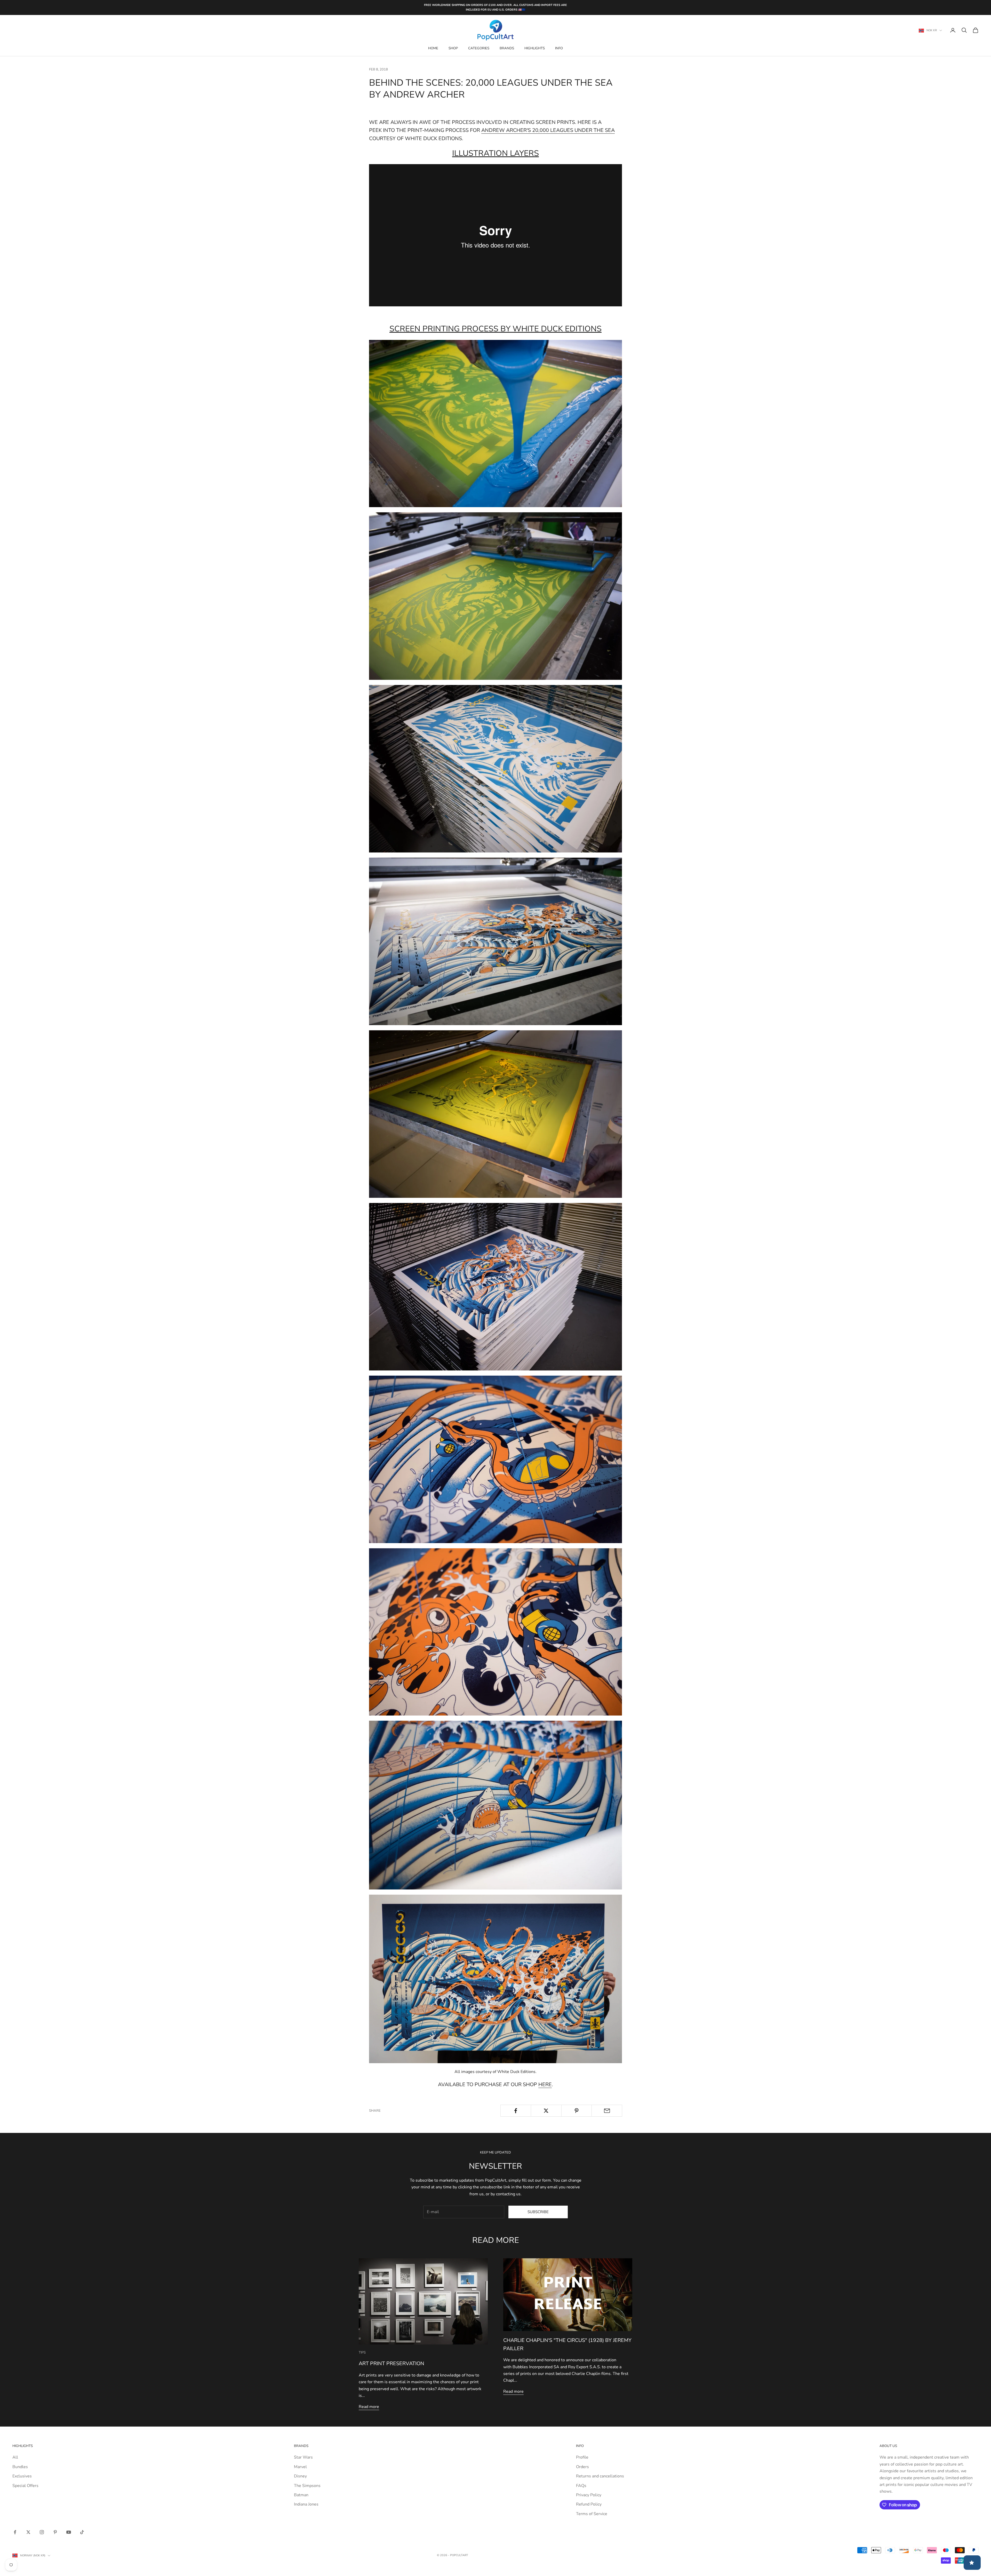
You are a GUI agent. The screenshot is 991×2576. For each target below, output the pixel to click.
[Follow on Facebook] (15, 2532)
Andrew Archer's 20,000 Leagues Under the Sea (548, 130)
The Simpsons (307, 2486)
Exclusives (22, 2476)
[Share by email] (607, 2111)
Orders (582, 2467)
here (545, 2084)
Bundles (20, 2467)
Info (559, 48)
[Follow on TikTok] (82, 2532)
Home (433, 48)
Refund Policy (589, 2504)
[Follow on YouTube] (69, 2532)
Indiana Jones (306, 2504)
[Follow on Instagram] (42, 2532)
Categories (479, 48)
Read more (369, 2407)
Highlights (535, 48)
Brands (507, 48)
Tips (362, 2352)
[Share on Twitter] (546, 2111)
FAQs (581, 2486)
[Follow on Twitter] (28, 2532)
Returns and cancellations (600, 2476)
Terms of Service (592, 2514)
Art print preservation (391, 2363)
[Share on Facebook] (516, 2111)
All (15, 2457)
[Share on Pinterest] (577, 2111)
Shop (453, 48)
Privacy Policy (589, 2495)
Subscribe (538, 2212)
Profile (582, 2457)
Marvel (300, 2467)
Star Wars (303, 2457)
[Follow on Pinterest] (55, 2532)
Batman (301, 2495)
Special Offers (25, 2486)
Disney (300, 2476)
